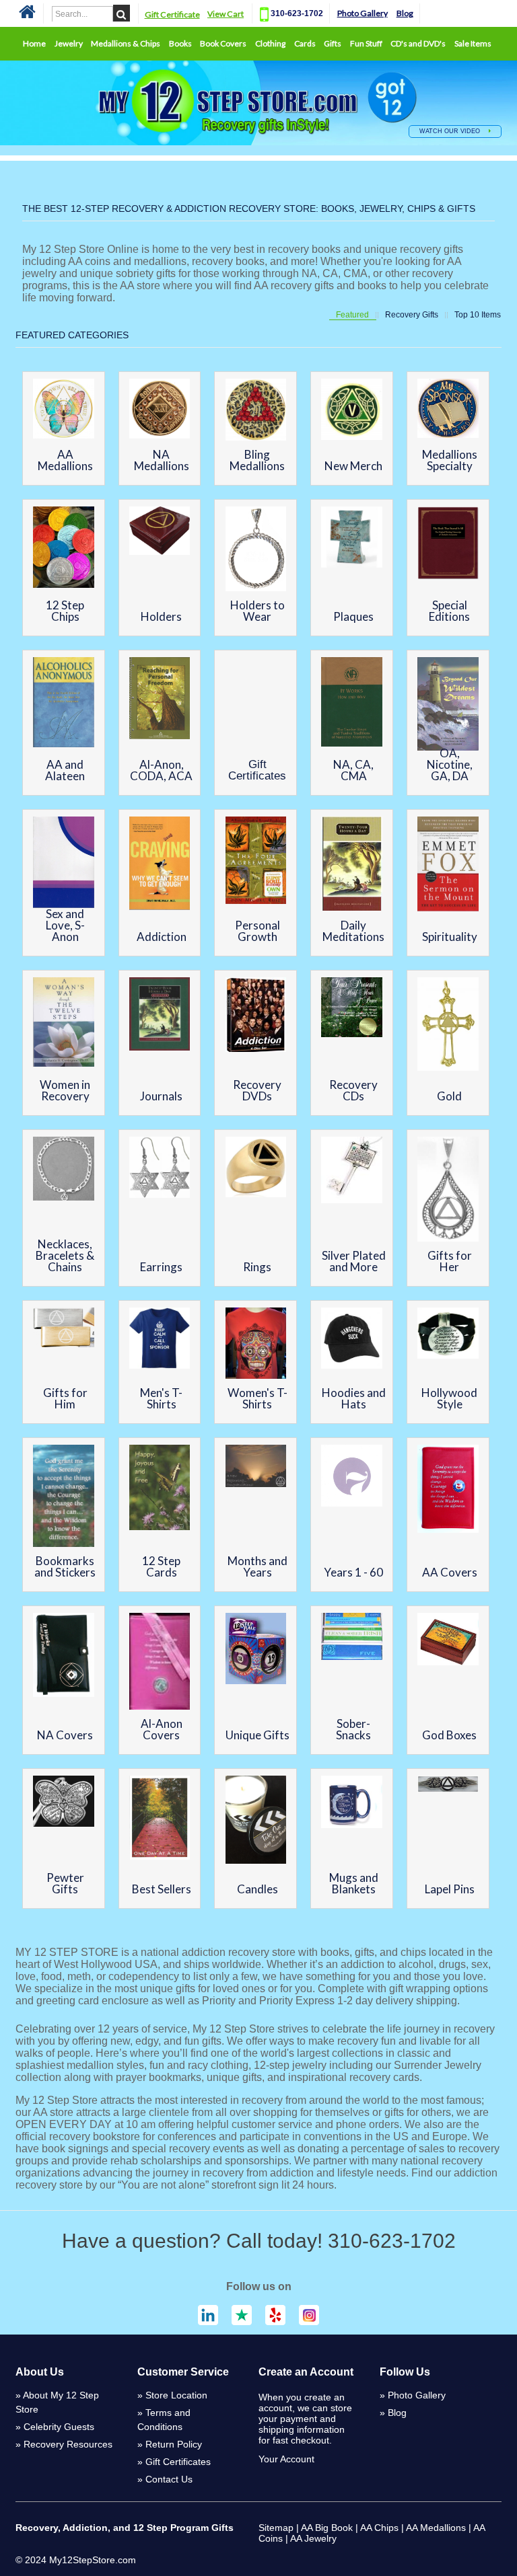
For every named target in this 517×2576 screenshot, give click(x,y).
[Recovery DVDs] (256, 1016)
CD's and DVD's (418, 43)
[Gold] (448, 1025)
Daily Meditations (353, 931)
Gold (449, 1096)
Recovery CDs (353, 1090)
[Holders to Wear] (256, 550)
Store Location (176, 2395)
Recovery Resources (68, 2444)
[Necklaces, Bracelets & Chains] (64, 1170)
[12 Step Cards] (160, 1489)
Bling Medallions (257, 460)
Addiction (162, 937)
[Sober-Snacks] (352, 1638)
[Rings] (256, 1169)
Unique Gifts (257, 1735)
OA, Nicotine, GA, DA (450, 764)
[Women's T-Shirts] (256, 1344)
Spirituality (450, 937)
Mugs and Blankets (354, 1883)
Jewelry (69, 43)
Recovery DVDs (257, 1090)
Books (180, 43)
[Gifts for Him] (64, 1328)
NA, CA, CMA (353, 770)
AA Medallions (65, 460)
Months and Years (257, 1566)
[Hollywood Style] (448, 1334)
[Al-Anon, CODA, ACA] (160, 700)
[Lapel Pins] (448, 1785)
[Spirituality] (448, 865)
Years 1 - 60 (353, 1572)
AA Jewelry (313, 2538)
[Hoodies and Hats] (352, 1339)
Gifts (333, 43)
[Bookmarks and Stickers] (64, 1497)
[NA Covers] (64, 1656)
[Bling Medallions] (256, 411)
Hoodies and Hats (354, 1398)
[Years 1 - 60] (352, 1477)
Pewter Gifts (65, 1883)
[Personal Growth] (256, 862)
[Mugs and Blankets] (352, 1803)
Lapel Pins (450, 1889)
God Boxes (449, 1735)
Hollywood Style (449, 1398)
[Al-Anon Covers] (160, 1663)
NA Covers (65, 1735)
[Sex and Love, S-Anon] (64, 864)
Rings (257, 1267)
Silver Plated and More (354, 1261)
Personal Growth (257, 931)
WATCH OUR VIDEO (451, 131)
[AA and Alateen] (64, 704)
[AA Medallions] (64, 410)
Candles (257, 1889)
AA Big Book (327, 2528)
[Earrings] (160, 1169)
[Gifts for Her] (448, 1191)
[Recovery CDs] (352, 1009)
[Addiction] (160, 865)
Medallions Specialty (450, 460)
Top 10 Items (478, 315)
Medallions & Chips (126, 43)
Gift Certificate (172, 14)
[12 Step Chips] (64, 548)
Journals (161, 1096)
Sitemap (276, 2528)
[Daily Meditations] (352, 865)
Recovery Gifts (412, 315)
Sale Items (473, 43)
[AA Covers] (448, 1490)
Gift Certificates (257, 770)
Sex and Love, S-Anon (65, 925)
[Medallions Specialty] (448, 410)
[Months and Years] (256, 1467)
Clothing (270, 43)
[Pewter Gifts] (64, 1803)
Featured (352, 315)
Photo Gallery (363, 13)
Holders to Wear (257, 611)
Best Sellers (162, 1889)
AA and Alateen (65, 770)
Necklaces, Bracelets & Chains (65, 1255)
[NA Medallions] (160, 410)
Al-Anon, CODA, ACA (161, 770)
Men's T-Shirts (161, 1398)
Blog (405, 13)
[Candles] (256, 1821)
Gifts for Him (65, 1398)
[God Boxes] (448, 1641)
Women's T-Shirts (257, 1398)
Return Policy (174, 2444)
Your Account (286, 2459)
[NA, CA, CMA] (352, 703)
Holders (161, 616)
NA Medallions (162, 460)
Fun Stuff (366, 43)
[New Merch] (352, 411)
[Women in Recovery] (64, 1024)
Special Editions (449, 611)
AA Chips (379, 2528)
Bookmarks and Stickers (65, 1566)
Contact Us (169, 2479)
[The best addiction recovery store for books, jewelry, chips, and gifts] (27, 16)
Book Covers (223, 43)
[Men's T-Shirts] (160, 1339)
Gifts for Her (450, 1261)
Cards (305, 43)
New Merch (353, 466)
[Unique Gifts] (256, 1650)
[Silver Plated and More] (352, 1172)
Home (34, 43)
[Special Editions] (448, 544)
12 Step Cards (161, 1566)
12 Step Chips (65, 611)
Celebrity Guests (59, 2427)
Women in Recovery (65, 1090)
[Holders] (160, 532)
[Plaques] (352, 538)
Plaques (353, 616)
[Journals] (160, 1016)
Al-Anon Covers (162, 1729)
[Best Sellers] (160, 1819)
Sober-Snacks (353, 1729)
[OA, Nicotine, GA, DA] (448, 705)
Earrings (161, 1267)
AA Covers (450, 1572)
